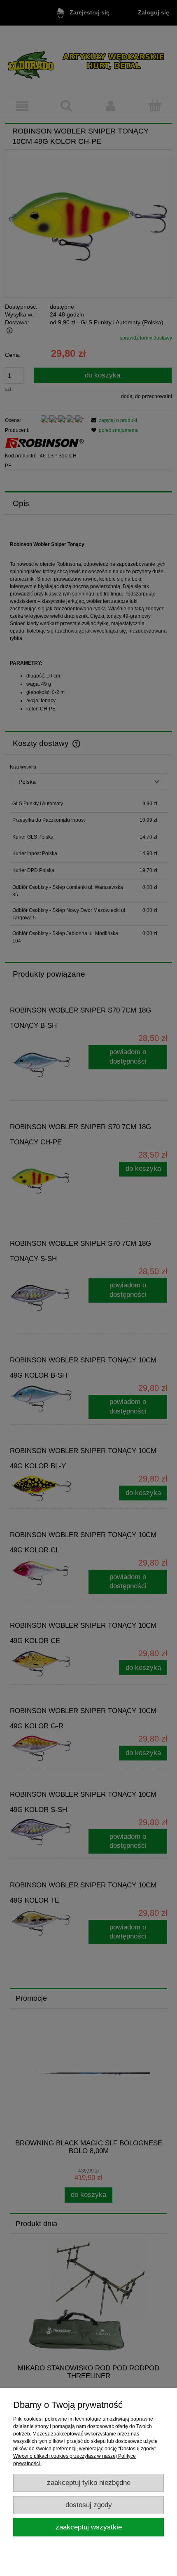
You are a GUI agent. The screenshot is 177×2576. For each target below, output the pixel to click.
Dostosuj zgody (89, 2505)
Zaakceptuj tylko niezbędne (89, 2483)
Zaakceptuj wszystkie (89, 2527)
